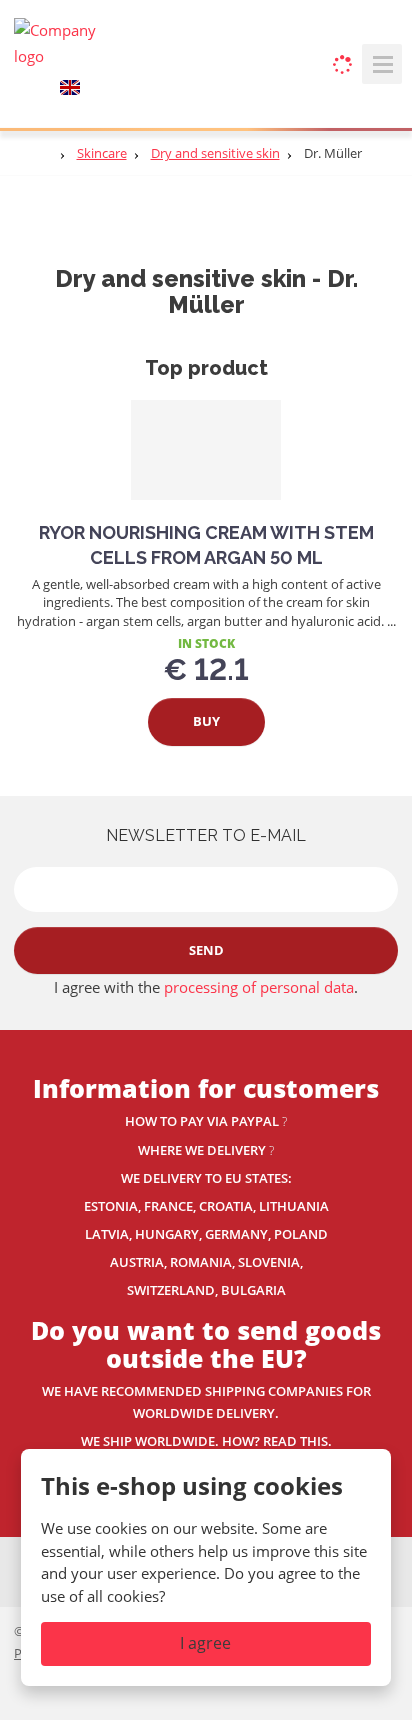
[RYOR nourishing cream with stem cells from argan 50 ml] (206, 450)
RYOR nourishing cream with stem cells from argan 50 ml (206, 545)
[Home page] (64, 42)
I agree (205, 1643)
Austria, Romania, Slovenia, (206, 1262)
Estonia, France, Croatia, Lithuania (206, 1206)
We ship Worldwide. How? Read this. (206, 1441)
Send (206, 950)
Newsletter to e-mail (206, 835)
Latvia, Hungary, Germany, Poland (206, 1234)
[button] (70, 86)
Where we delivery (202, 1150)
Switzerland (171, 1290)
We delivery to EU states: (206, 1178)
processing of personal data (259, 987)
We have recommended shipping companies (194, 1391)
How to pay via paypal (202, 1121)
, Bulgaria (250, 1290)
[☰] (382, 64)
